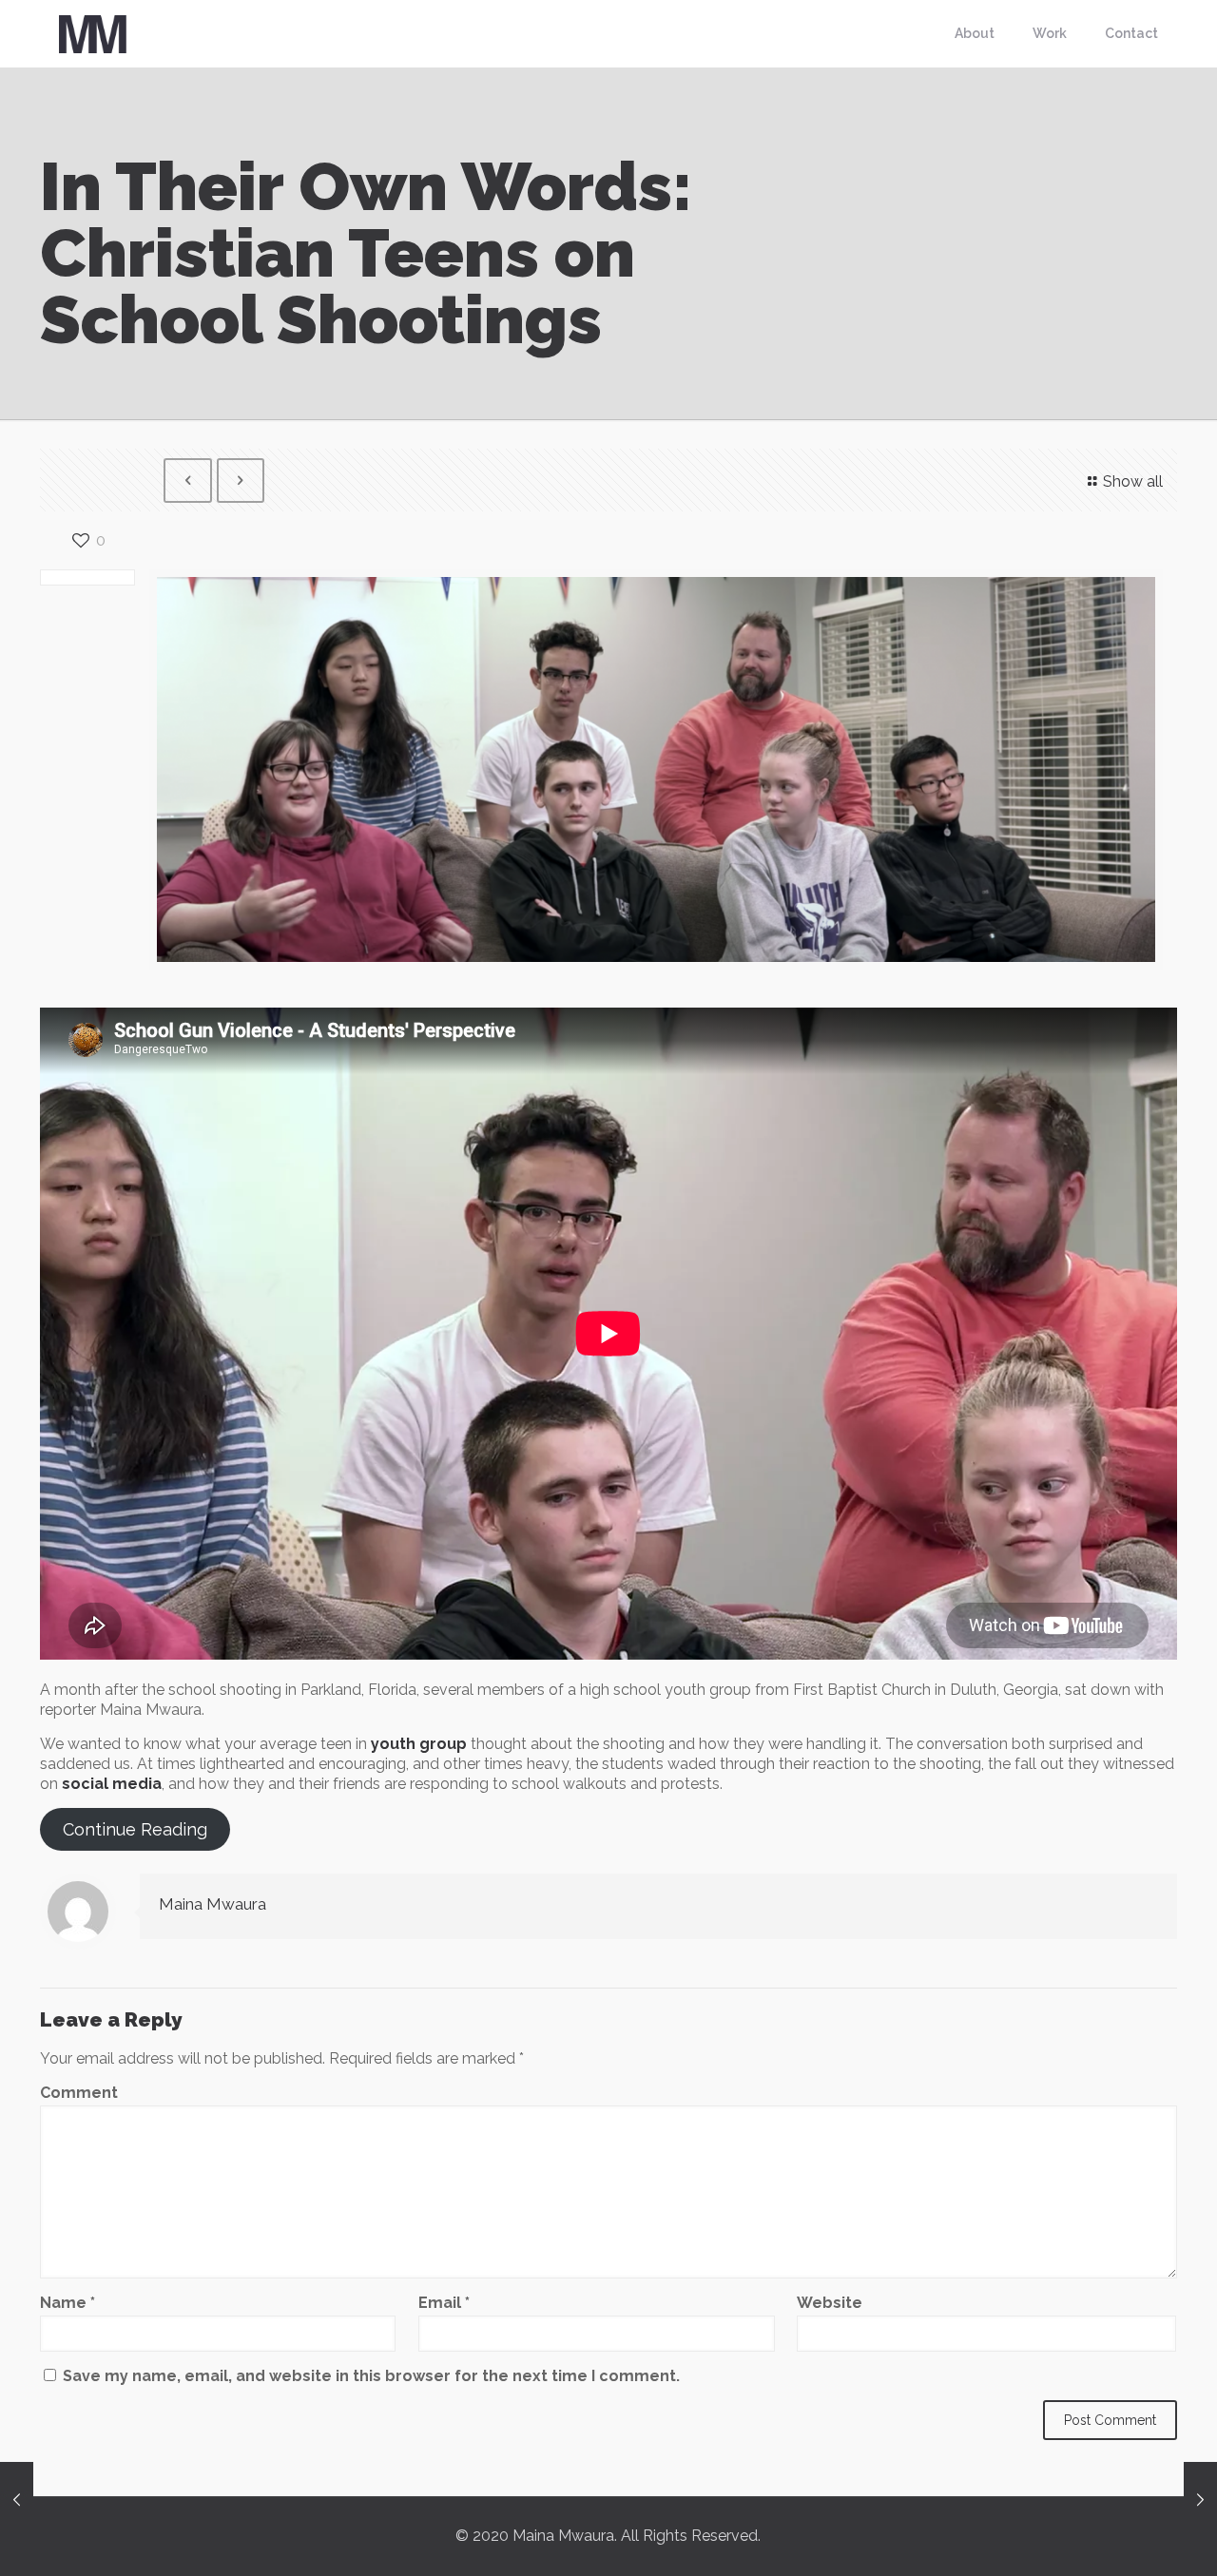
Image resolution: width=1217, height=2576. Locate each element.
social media (112, 1784)
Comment (79, 2093)
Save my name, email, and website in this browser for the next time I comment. (371, 2376)
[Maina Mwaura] (92, 33)
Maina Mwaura (212, 1904)
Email (444, 2303)
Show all (1132, 481)
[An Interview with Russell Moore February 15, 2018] (17, 2500)
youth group (419, 1744)
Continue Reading (135, 1829)
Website (830, 2303)
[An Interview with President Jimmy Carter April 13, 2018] (1200, 2500)
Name (68, 2303)
